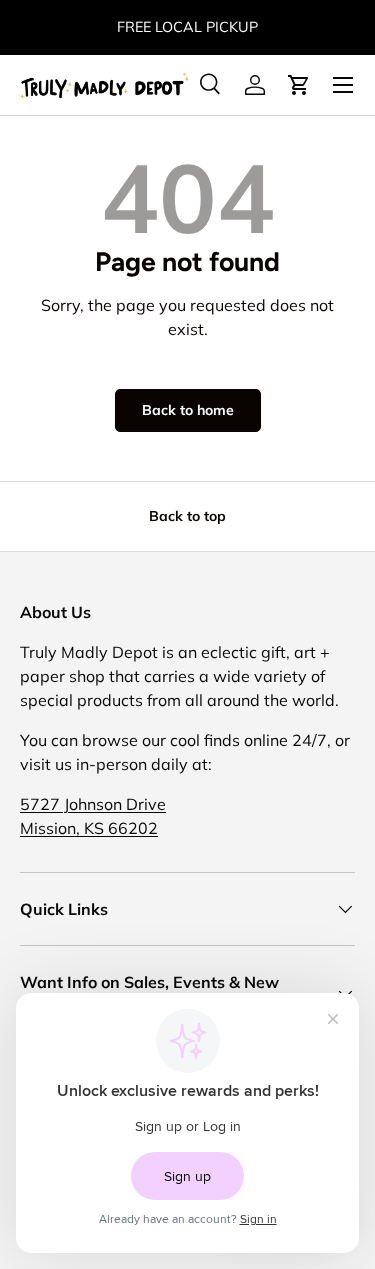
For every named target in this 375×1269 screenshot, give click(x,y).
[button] (299, 85)
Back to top (187, 516)
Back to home (188, 410)
